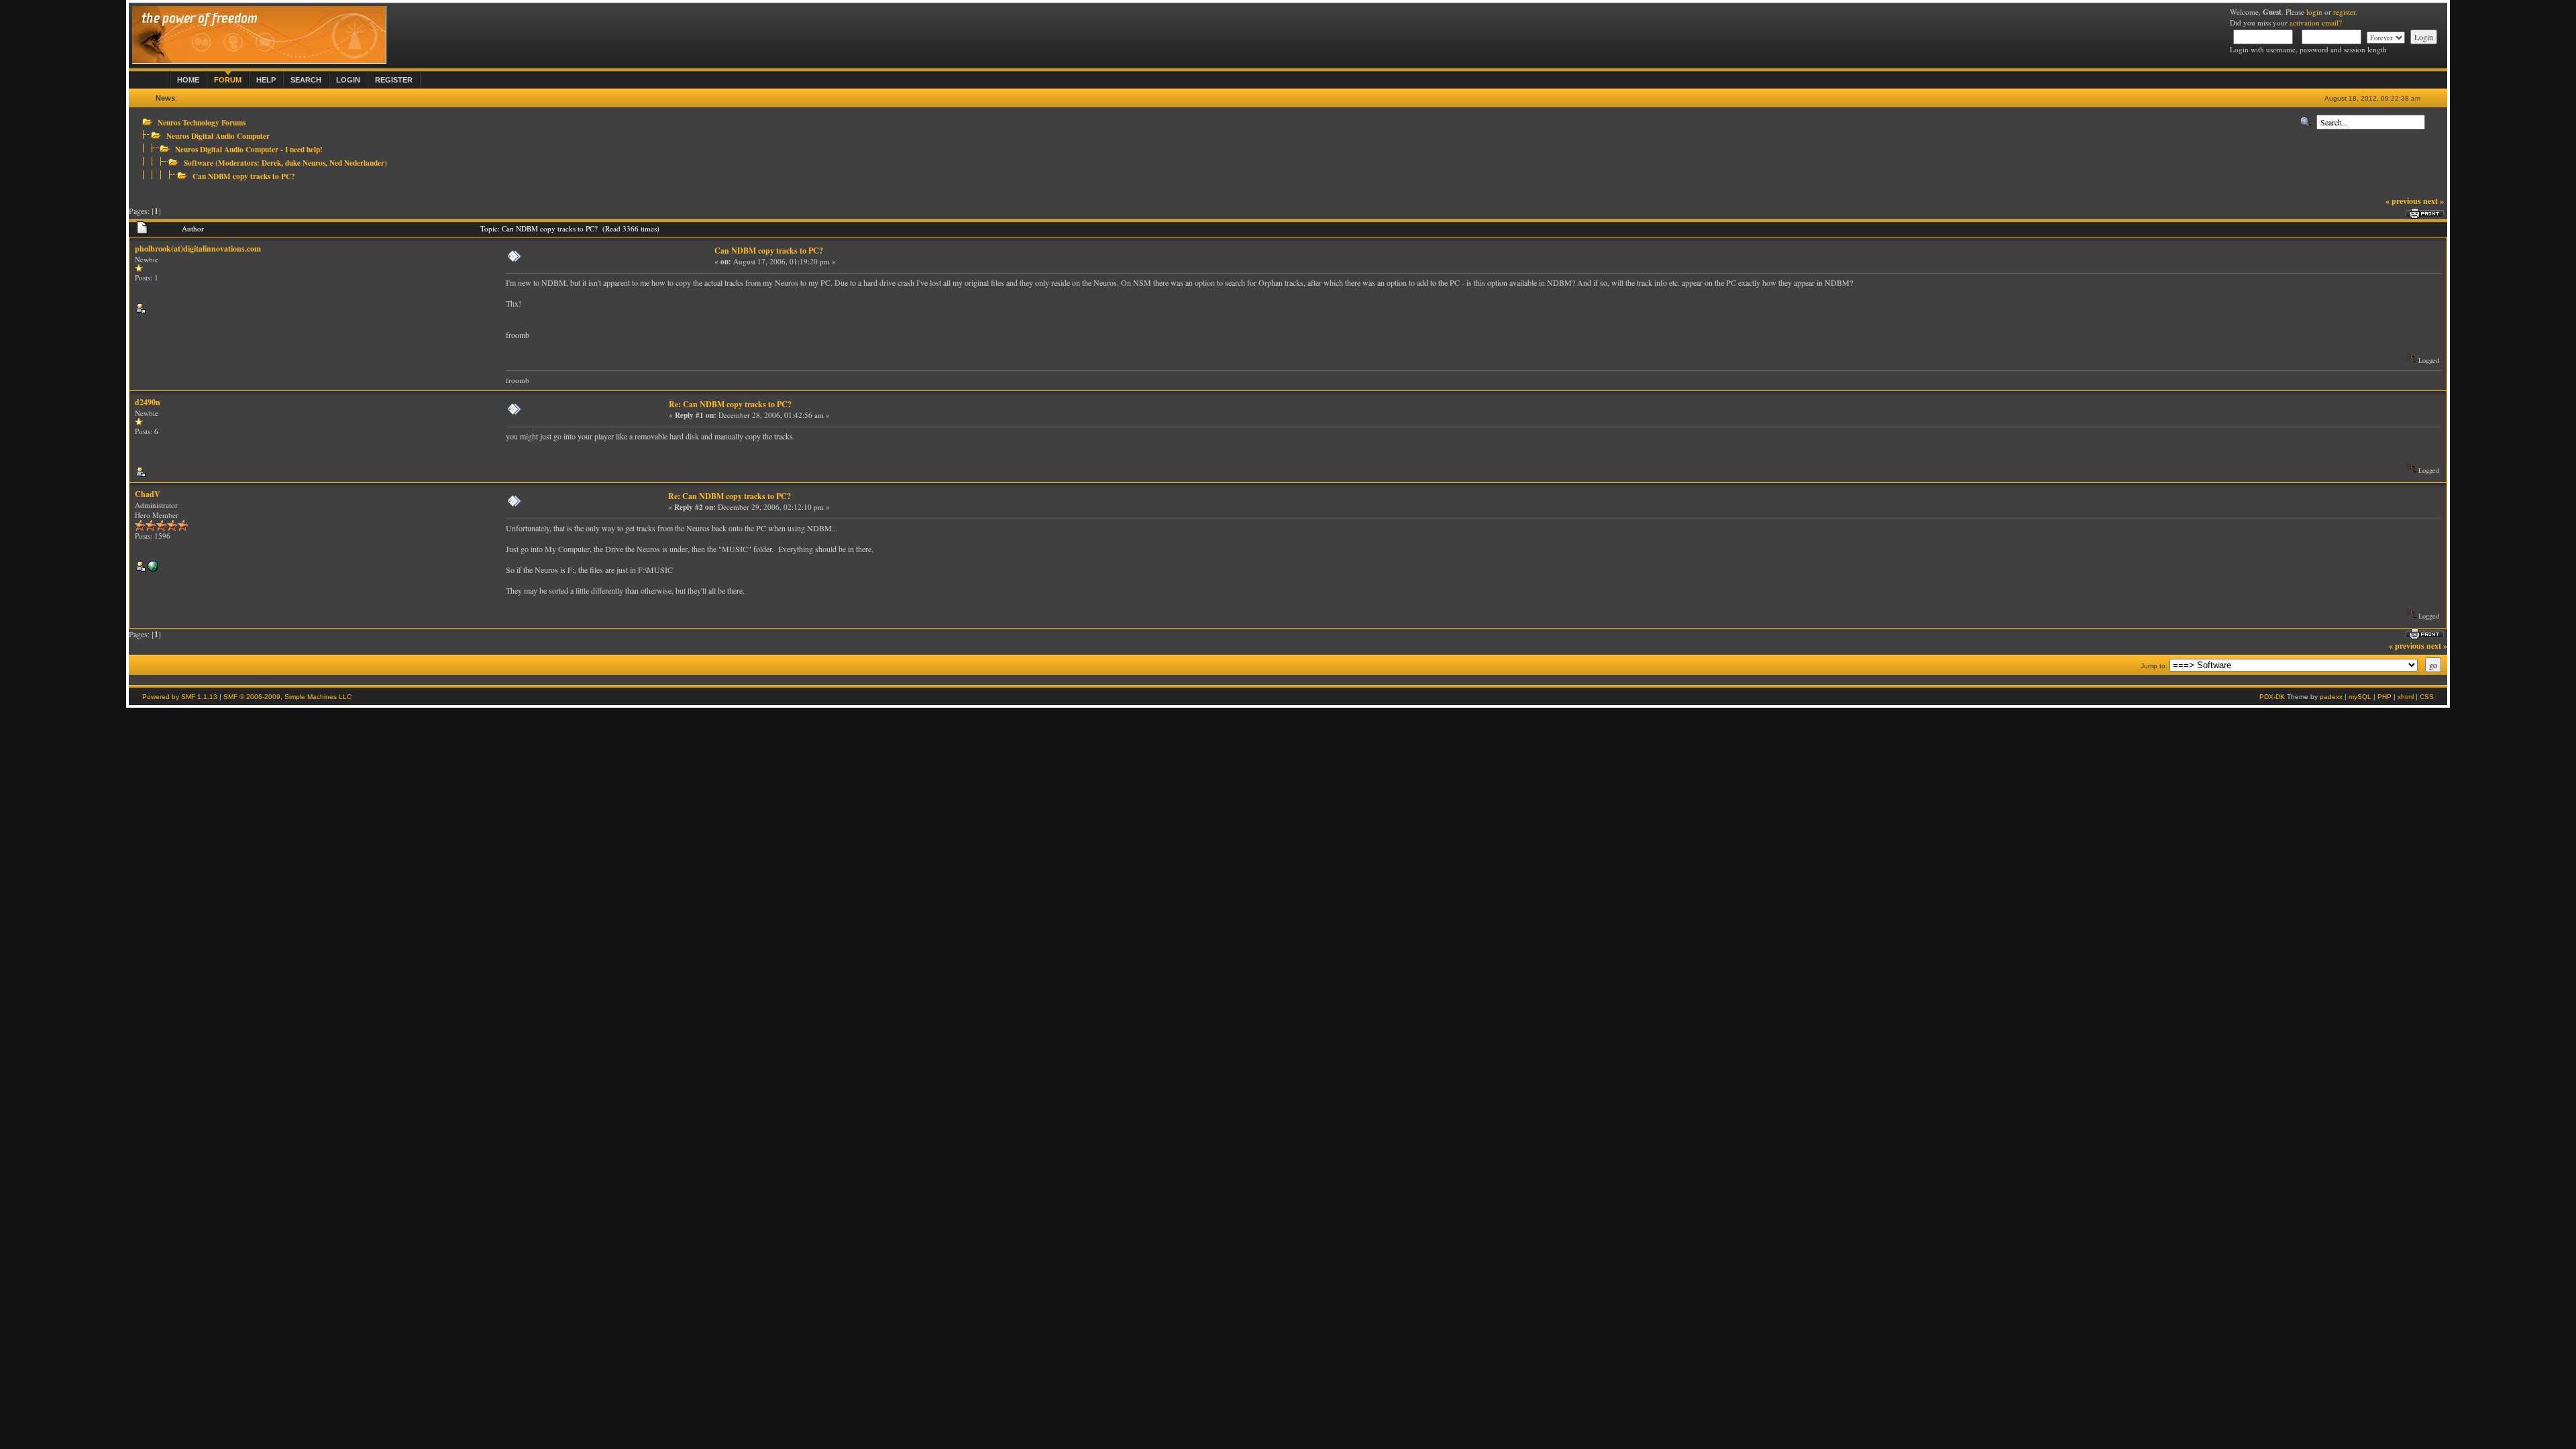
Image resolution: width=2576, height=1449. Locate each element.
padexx (2331, 697)
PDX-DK (2272, 697)
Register (394, 80)
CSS (2427, 697)
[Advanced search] (2306, 122)
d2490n (148, 402)
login (2314, 12)
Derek (271, 163)
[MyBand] (153, 569)
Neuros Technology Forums (202, 122)
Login (348, 80)
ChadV (148, 494)
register (2344, 12)
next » (2433, 201)
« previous (2403, 201)
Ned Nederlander (357, 163)
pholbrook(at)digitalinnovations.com (198, 249)
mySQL (2360, 697)
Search (306, 80)
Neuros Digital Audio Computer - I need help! (249, 149)
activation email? (2316, 22)
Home (188, 80)
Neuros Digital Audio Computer (218, 136)
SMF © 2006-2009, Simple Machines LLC (287, 697)
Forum (228, 80)
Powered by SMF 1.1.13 (180, 697)
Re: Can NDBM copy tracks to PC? (730, 404)
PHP (2384, 697)
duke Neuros (305, 163)
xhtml (2406, 697)
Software (199, 163)
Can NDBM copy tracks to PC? (244, 176)
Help (266, 80)
